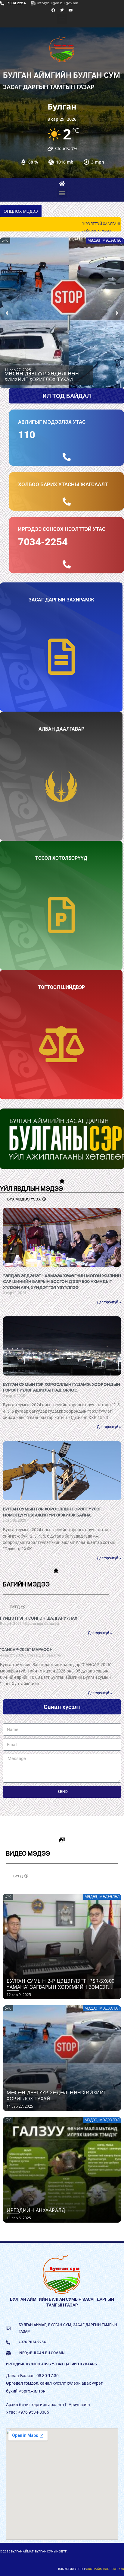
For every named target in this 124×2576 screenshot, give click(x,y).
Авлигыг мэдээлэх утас (52, 428)
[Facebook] (53, 10)
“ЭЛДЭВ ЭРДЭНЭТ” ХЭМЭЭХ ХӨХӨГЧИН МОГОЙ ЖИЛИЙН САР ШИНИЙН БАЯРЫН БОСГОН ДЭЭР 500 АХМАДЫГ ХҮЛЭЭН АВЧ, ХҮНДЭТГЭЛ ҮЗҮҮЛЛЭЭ (62, 1287)
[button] (62, 19)
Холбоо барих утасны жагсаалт (63, 490)
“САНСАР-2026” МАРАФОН (26, 1655)
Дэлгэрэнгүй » (109, 1308)
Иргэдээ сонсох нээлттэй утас (62, 535)
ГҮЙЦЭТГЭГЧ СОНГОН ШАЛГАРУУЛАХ (39, 1624)
